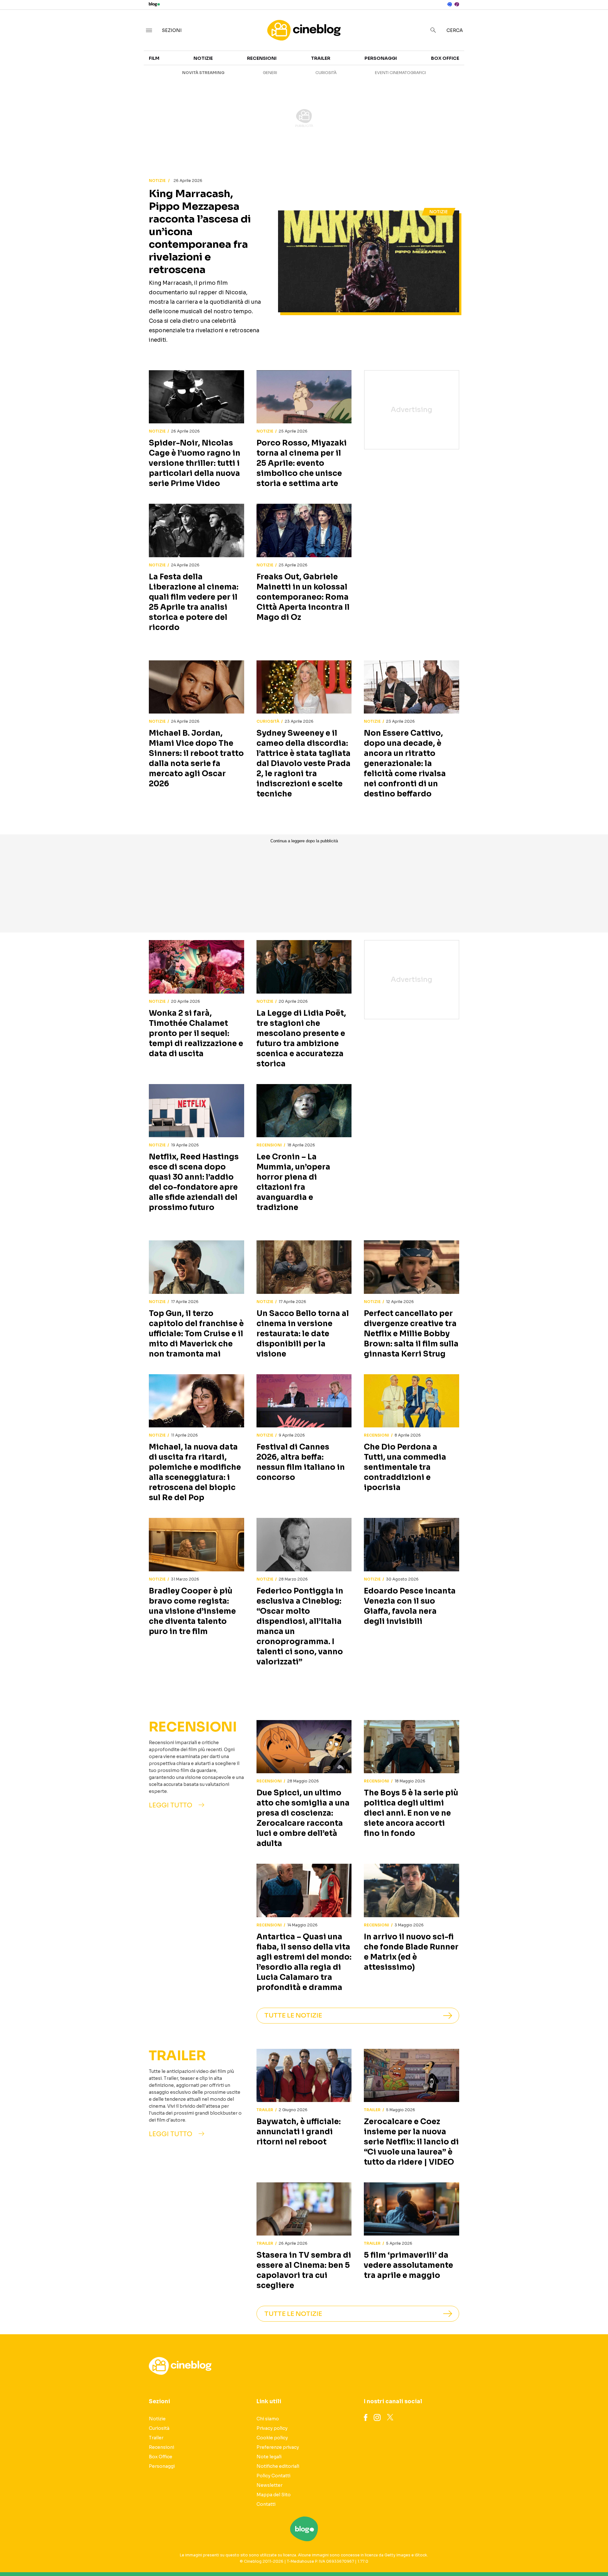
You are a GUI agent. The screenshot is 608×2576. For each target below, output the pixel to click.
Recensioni (262, 58)
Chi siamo (268, 2419)
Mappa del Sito (274, 2495)
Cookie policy (272, 2438)
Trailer (321, 58)
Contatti (266, 2504)
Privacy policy (272, 2428)
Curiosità (326, 73)
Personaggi (381, 58)
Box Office (445, 58)
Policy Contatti (273, 2476)
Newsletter (269, 2485)
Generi (270, 73)
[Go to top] (526, 2555)
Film (154, 58)
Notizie (203, 58)
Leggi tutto (171, 1805)
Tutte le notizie (293, 2015)
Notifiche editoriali (278, 2466)
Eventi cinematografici (400, 73)
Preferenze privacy (278, 2447)
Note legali (269, 2457)
